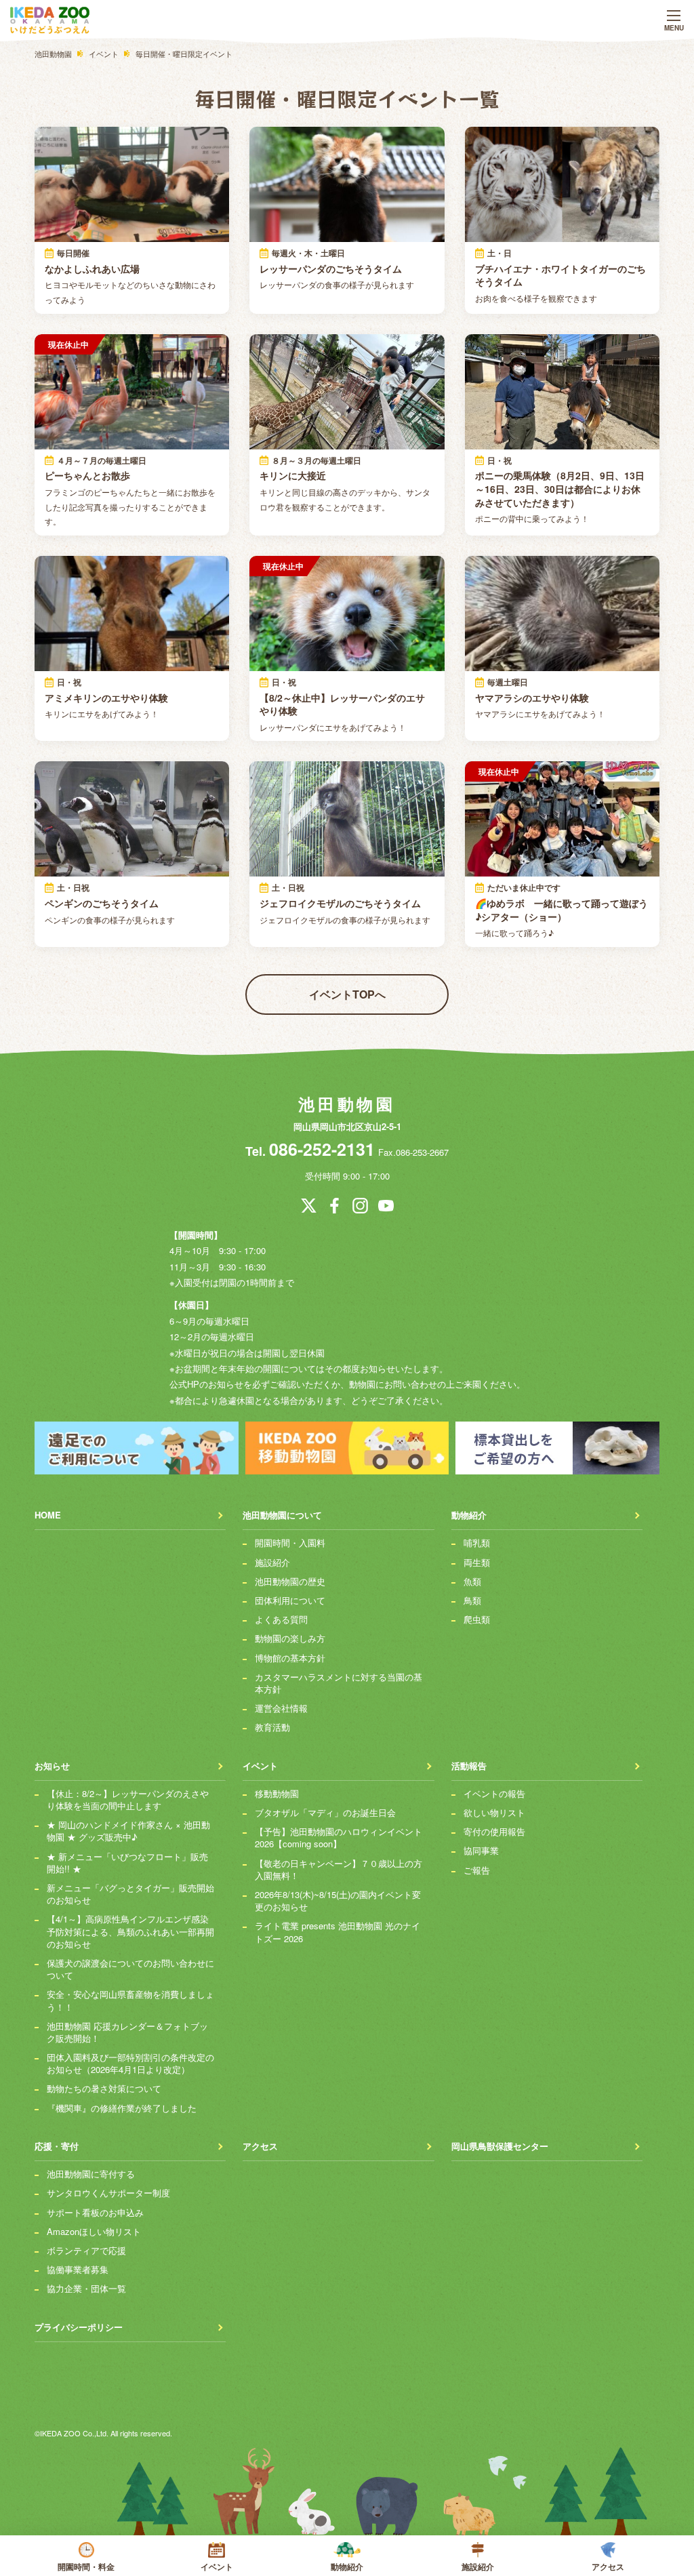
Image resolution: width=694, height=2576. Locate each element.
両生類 (477, 1563)
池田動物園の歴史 (290, 1582)
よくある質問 (281, 1619)
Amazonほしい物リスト (94, 2232)
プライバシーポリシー (79, 2327)
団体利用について (290, 1601)
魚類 (472, 1582)
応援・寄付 (57, 2146)
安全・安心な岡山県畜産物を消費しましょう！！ (130, 2000)
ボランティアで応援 (86, 2251)
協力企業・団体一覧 (86, 2289)
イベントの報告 (494, 1794)
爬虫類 (477, 1619)
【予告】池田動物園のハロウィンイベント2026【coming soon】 (339, 1838)
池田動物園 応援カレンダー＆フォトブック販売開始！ (127, 2032)
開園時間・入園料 (290, 1543)
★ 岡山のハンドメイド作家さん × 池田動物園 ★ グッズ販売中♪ (128, 1831)
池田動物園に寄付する (91, 2174)
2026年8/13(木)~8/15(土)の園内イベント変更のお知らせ (338, 1901)
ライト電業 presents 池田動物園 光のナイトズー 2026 (338, 1932)
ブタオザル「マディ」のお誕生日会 (325, 1813)
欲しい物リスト (494, 1813)
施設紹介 (478, 2567)
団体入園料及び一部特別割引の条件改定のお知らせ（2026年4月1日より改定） (130, 2064)
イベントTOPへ (347, 994)
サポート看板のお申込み (95, 2213)
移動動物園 (277, 1794)
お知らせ (52, 1766)
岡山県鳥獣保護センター (500, 2146)
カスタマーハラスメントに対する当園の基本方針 (339, 1683)
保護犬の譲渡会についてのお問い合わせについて (130, 1969)
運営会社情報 (281, 1708)
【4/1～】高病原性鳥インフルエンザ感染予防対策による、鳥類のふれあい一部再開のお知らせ (130, 1931)
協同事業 (481, 1851)
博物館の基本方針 (290, 1658)
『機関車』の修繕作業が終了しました (122, 2108)
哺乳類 (477, 1543)
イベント (217, 2567)
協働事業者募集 (78, 2270)
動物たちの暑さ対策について (104, 2089)
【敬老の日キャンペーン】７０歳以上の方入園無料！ (339, 1870)
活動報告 (469, 1766)
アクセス (608, 2567)
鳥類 (472, 1601)
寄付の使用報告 (494, 1832)
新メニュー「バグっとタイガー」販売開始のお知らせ (130, 1894)
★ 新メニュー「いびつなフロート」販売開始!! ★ (127, 1863)
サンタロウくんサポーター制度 (108, 2193)
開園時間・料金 (86, 2567)
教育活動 (272, 1727)
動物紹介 (347, 2567)
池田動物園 (347, 1104)
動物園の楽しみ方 (290, 1638)
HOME (48, 1515)
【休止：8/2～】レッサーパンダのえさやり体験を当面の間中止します (128, 1800)
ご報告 (477, 1870)
